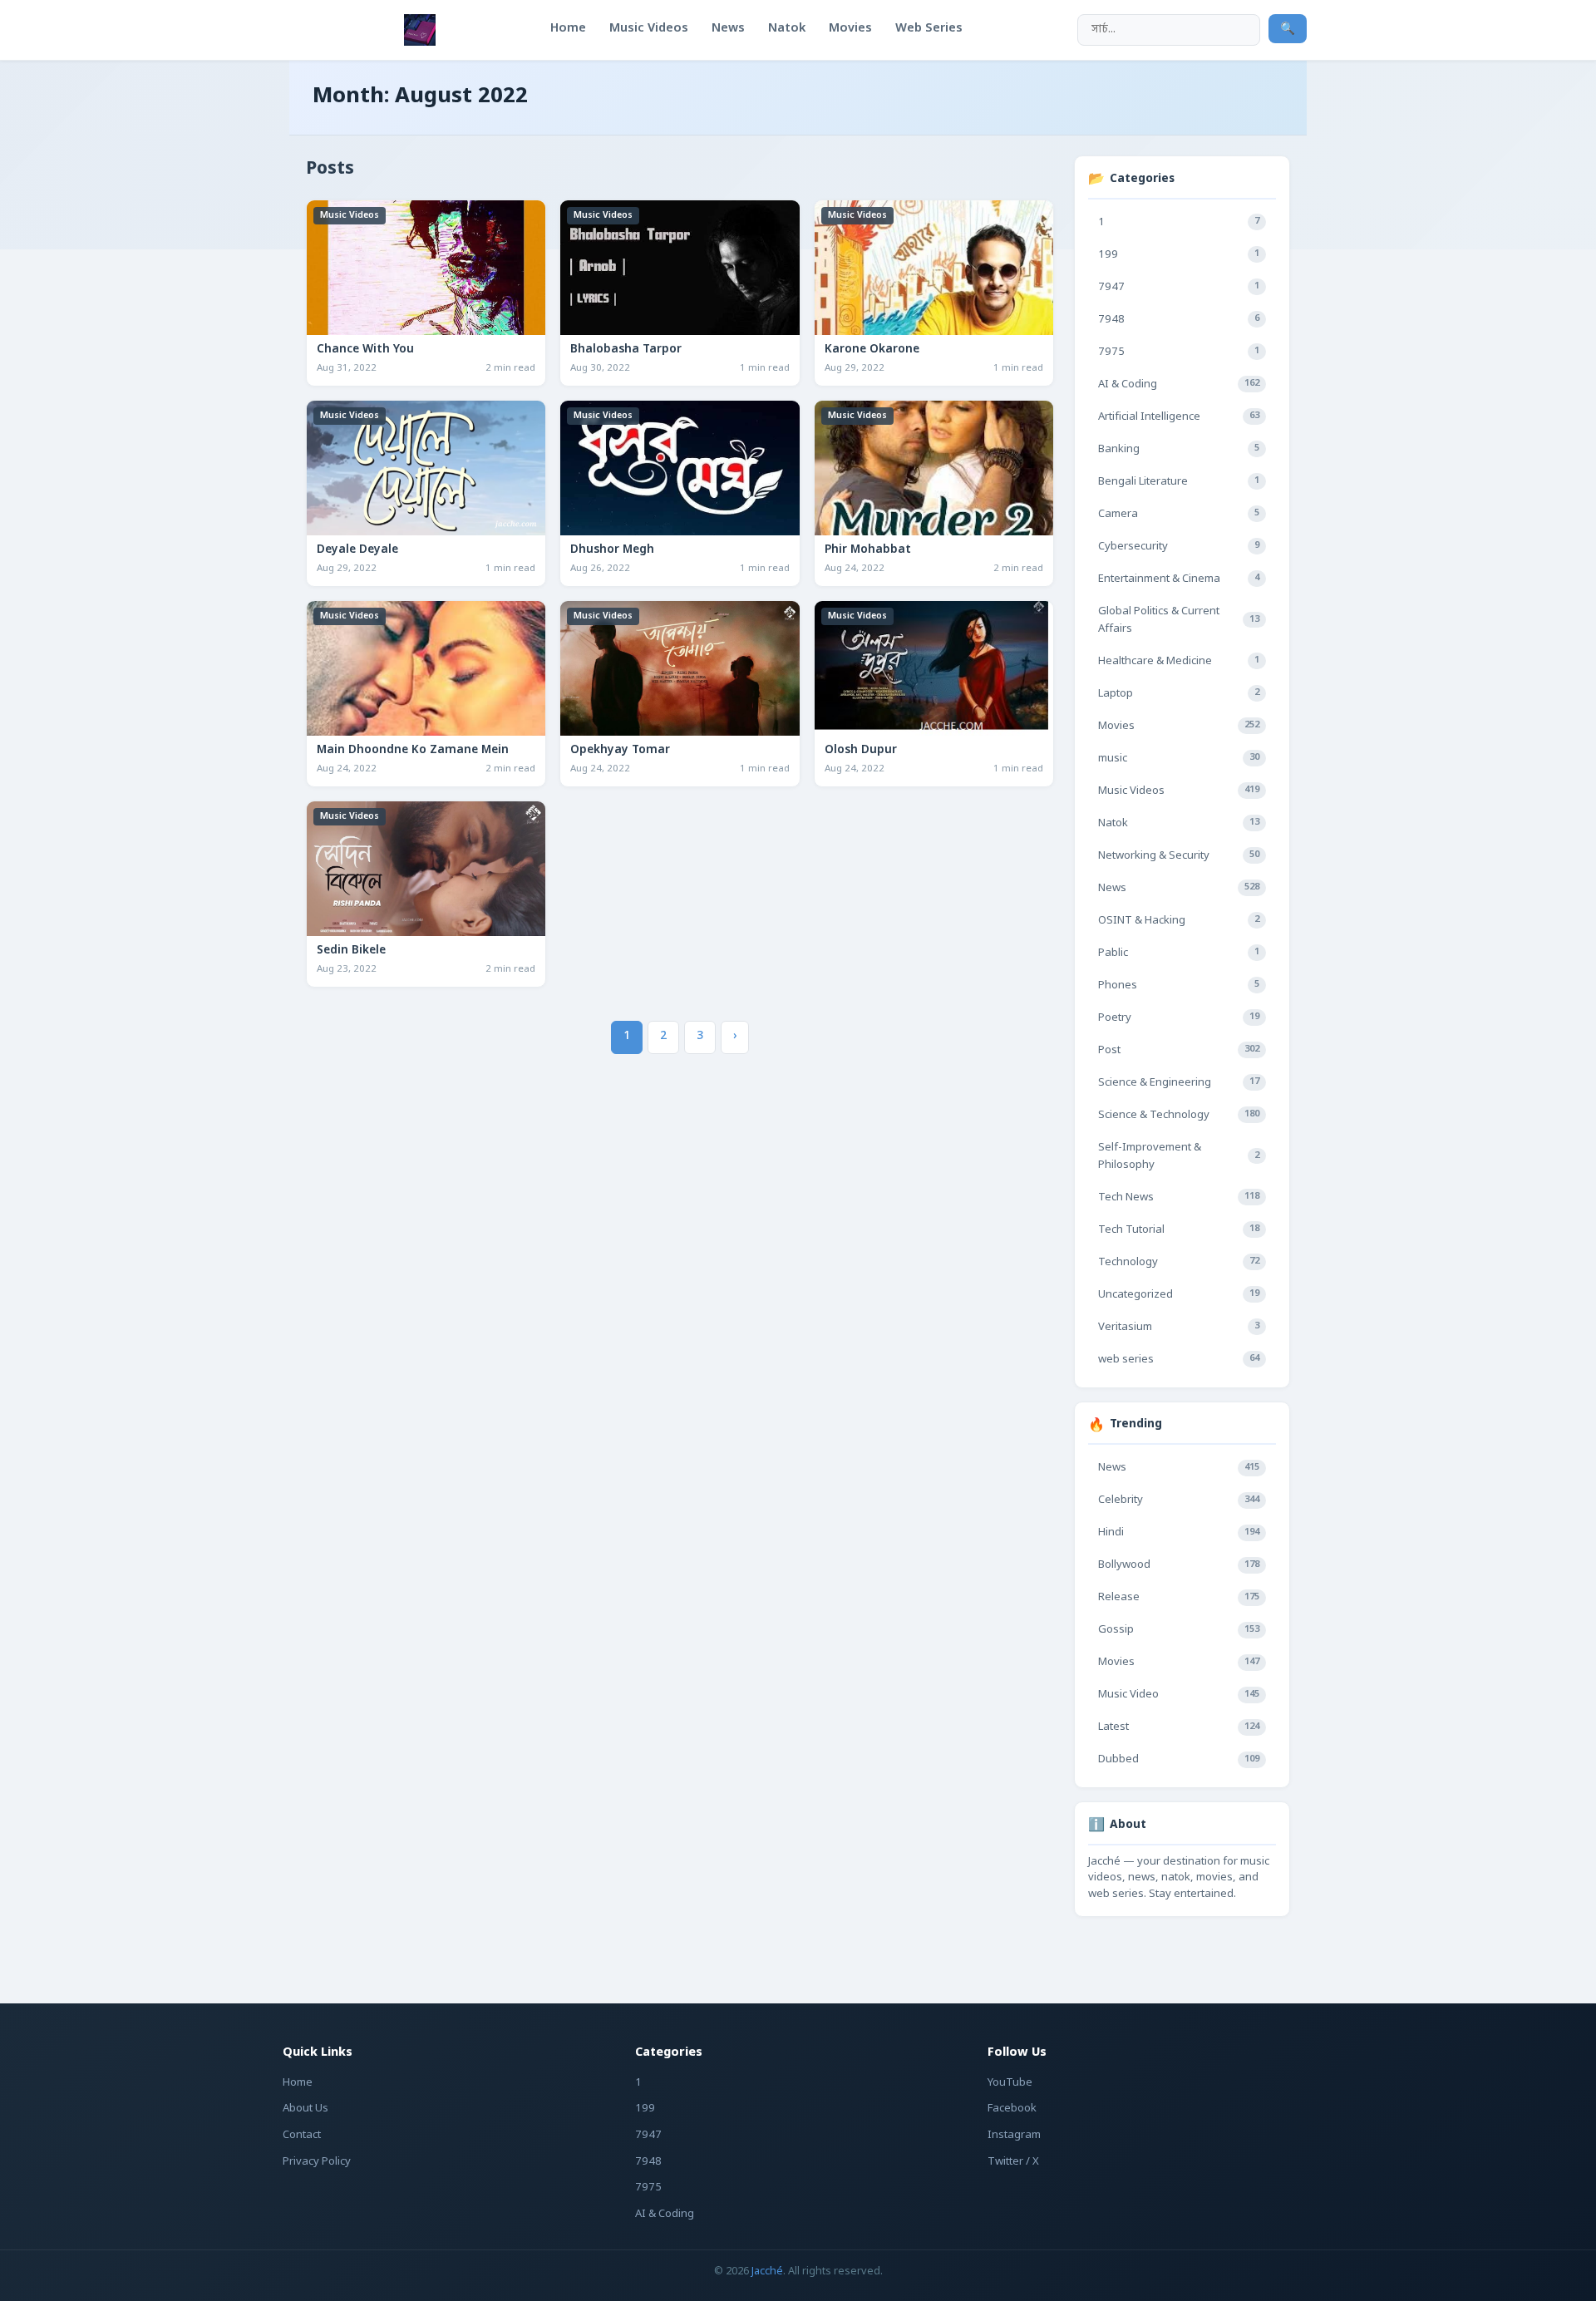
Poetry (1179, 1018)
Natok (1179, 823)
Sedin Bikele (351, 951)
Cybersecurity (1179, 547)
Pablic (1179, 953)
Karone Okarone (872, 350)
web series (1179, 1360)
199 (1179, 255)
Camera (1179, 514)
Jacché (767, 2271)
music (1179, 759)
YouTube (1010, 2083)
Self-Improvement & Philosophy (1179, 1156)
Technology (1179, 1262)
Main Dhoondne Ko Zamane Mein (413, 751)
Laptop (1179, 694)
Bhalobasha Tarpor (626, 350)
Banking (1179, 449)
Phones (1179, 985)
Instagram (1014, 2135)
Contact (302, 2135)
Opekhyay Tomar (620, 751)
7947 (1179, 287)
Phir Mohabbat (868, 550)
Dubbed (1179, 1759)
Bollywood (1179, 1565)
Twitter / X (1013, 2162)
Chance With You (365, 350)
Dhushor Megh (612, 550)
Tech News (1179, 1197)
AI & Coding (1179, 384)
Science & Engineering (1179, 1083)
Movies (1179, 726)
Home (298, 2083)
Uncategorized (1179, 1295)
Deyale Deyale (357, 550)
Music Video (1179, 1695)
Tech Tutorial (1179, 1230)
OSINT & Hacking (1179, 921)
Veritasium (1179, 1327)
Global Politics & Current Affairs (1179, 620)
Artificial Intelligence (1179, 417)
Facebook (1012, 2109)
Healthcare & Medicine (1179, 661)
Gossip (1179, 1630)
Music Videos (350, 215)
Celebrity (1179, 1500)
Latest (1179, 1727)
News (1179, 888)
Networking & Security (1179, 856)
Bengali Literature (1179, 482)
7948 (1179, 320)
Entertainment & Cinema (1179, 579)
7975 (1179, 352)
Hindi (1179, 1532)
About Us (305, 2109)
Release (1179, 1597)
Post (1179, 1050)
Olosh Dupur (861, 751)
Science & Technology (1179, 1115)
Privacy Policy (317, 2162)
